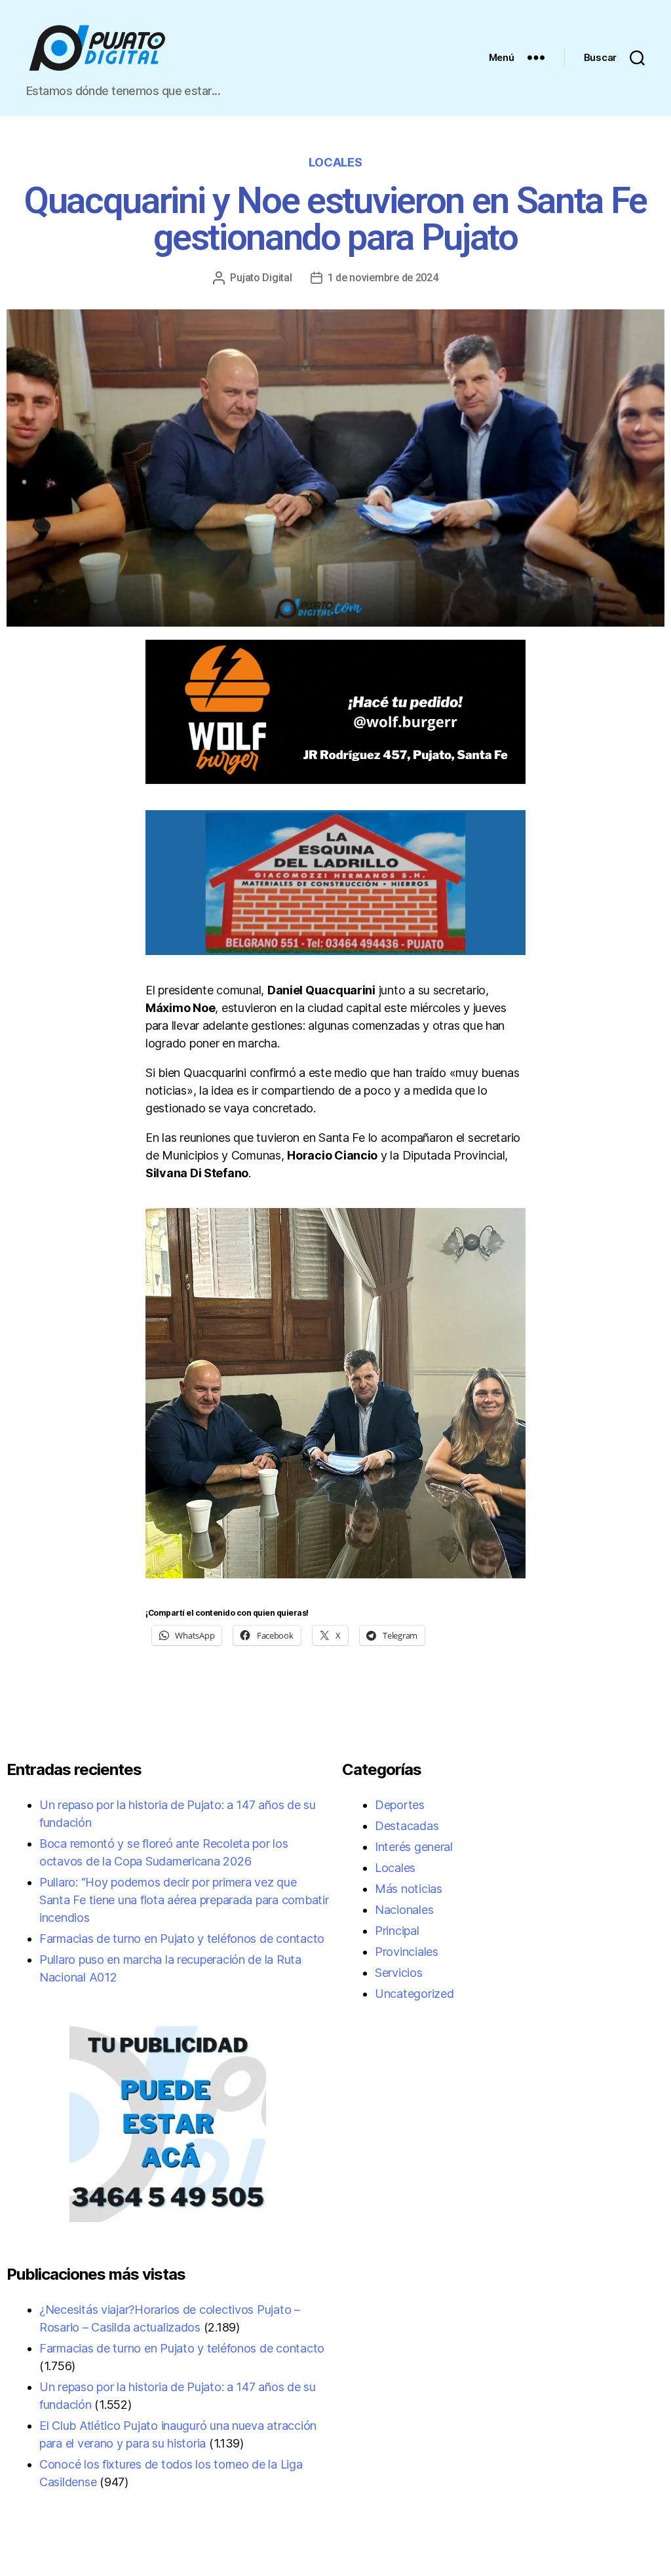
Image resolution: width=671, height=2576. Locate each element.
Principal (397, 1931)
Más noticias (409, 1889)
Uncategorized (414, 1994)
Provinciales (407, 1952)
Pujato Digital (261, 278)
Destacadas (407, 1826)
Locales (335, 162)
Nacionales (404, 1910)
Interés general (414, 1847)
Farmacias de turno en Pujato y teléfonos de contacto (182, 1939)
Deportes (400, 1805)
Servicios (399, 1973)
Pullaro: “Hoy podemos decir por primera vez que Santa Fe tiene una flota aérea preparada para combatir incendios (184, 1900)
